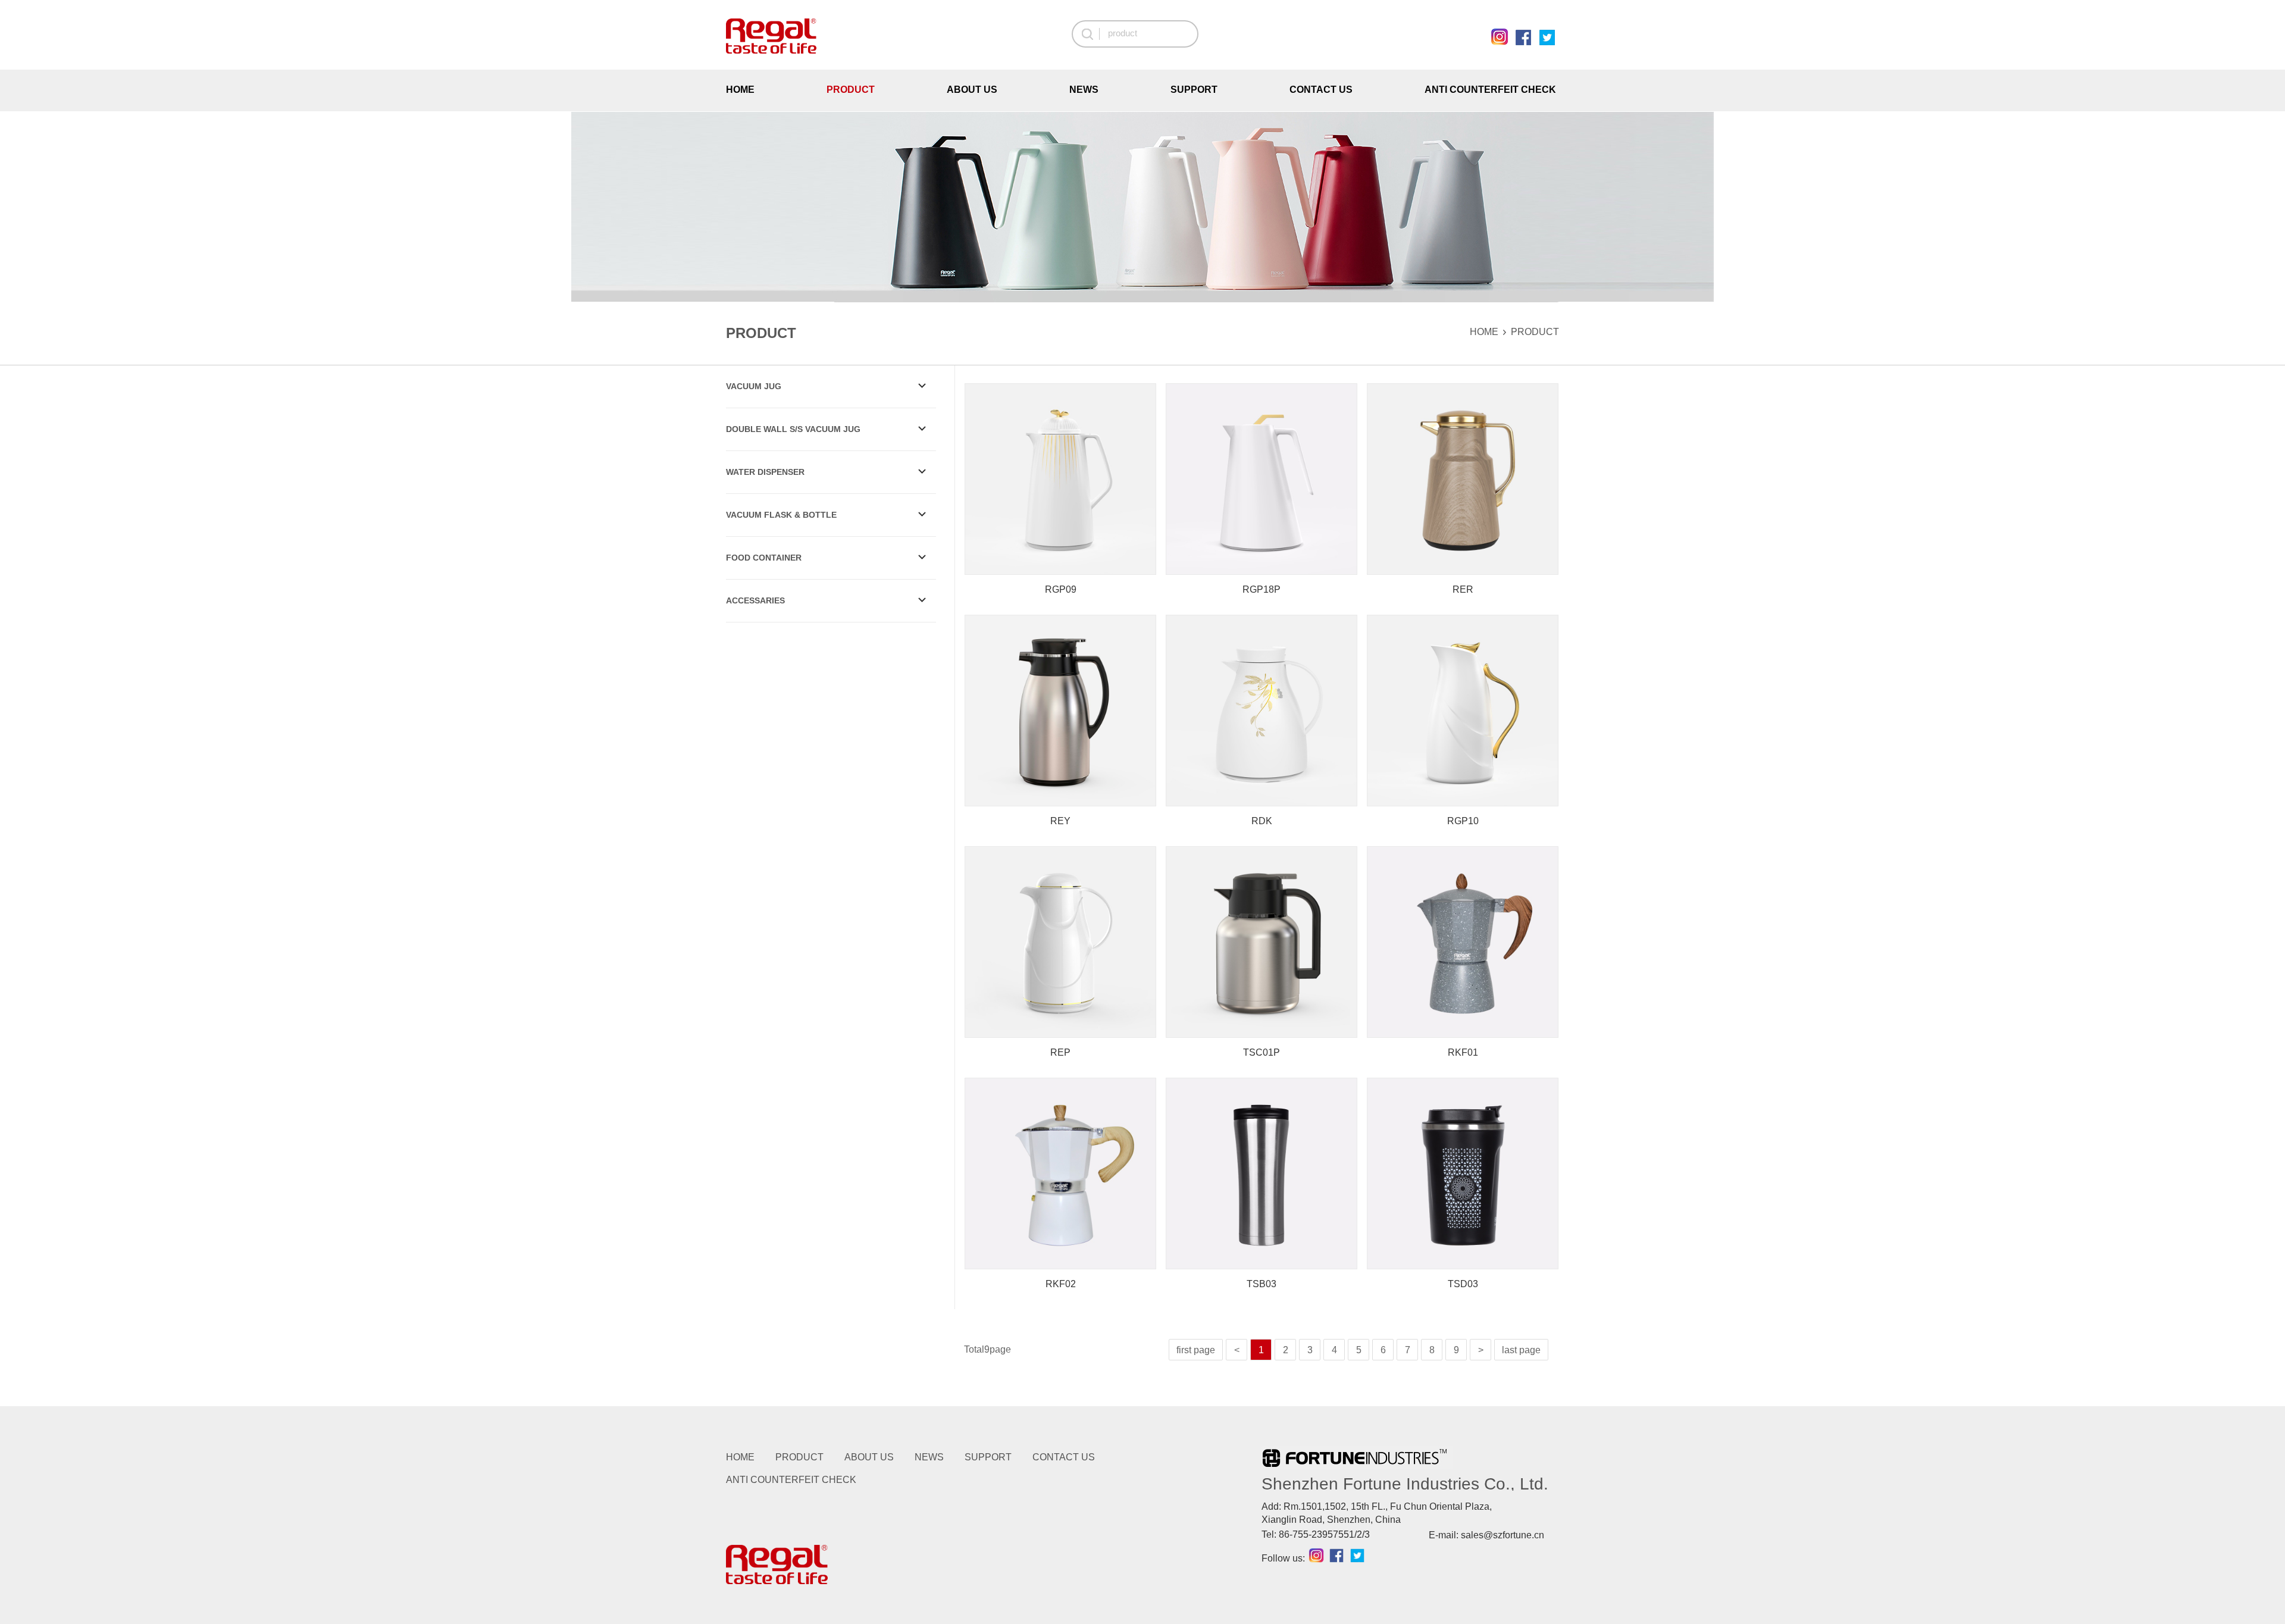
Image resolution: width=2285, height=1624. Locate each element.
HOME (740, 90)
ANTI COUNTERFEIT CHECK (1490, 90)
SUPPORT (1194, 90)
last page (1521, 1350)
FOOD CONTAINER (764, 558)
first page (1196, 1350)
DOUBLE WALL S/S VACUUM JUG (793, 429)
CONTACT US (1321, 90)
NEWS (1084, 90)
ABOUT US (972, 90)
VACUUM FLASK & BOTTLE (781, 515)
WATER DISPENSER (765, 472)
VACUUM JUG (754, 386)
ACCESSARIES (755, 600)
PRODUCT (851, 90)
